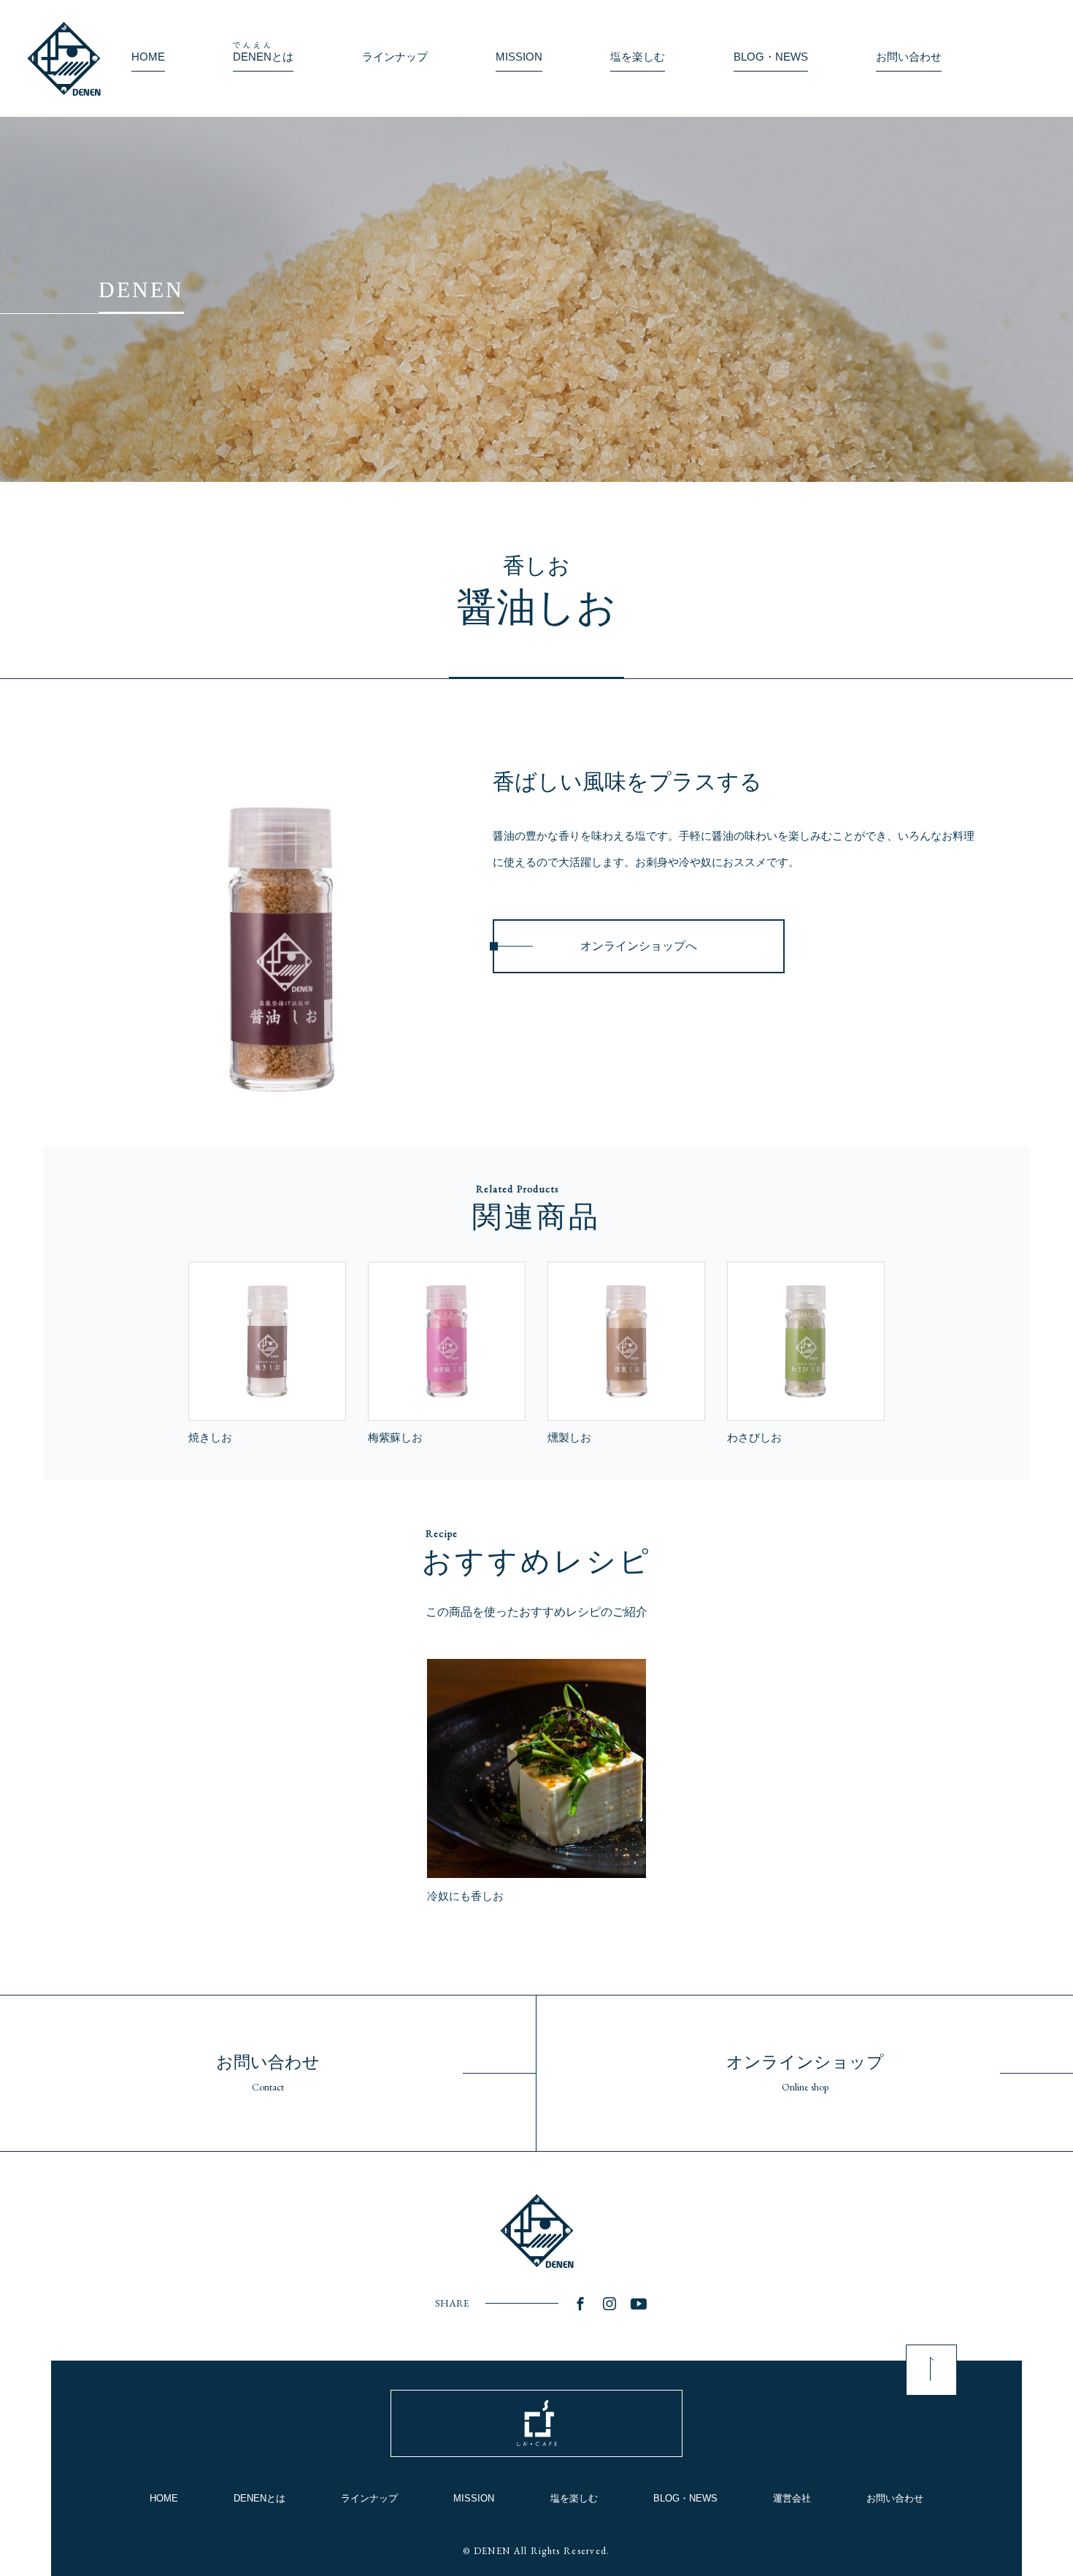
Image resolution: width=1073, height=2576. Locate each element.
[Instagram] (609, 2304)
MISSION (474, 2498)
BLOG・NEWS (685, 2498)
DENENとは (259, 2498)
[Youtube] (639, 2304)
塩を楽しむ (574, 2498)
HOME (164, 2498)
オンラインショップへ (639, 946)
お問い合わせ (895, 2498)
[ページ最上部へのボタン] (931, 2370)
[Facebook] (580, 2304)
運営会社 (792, 2498)
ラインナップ (369, 2498)
